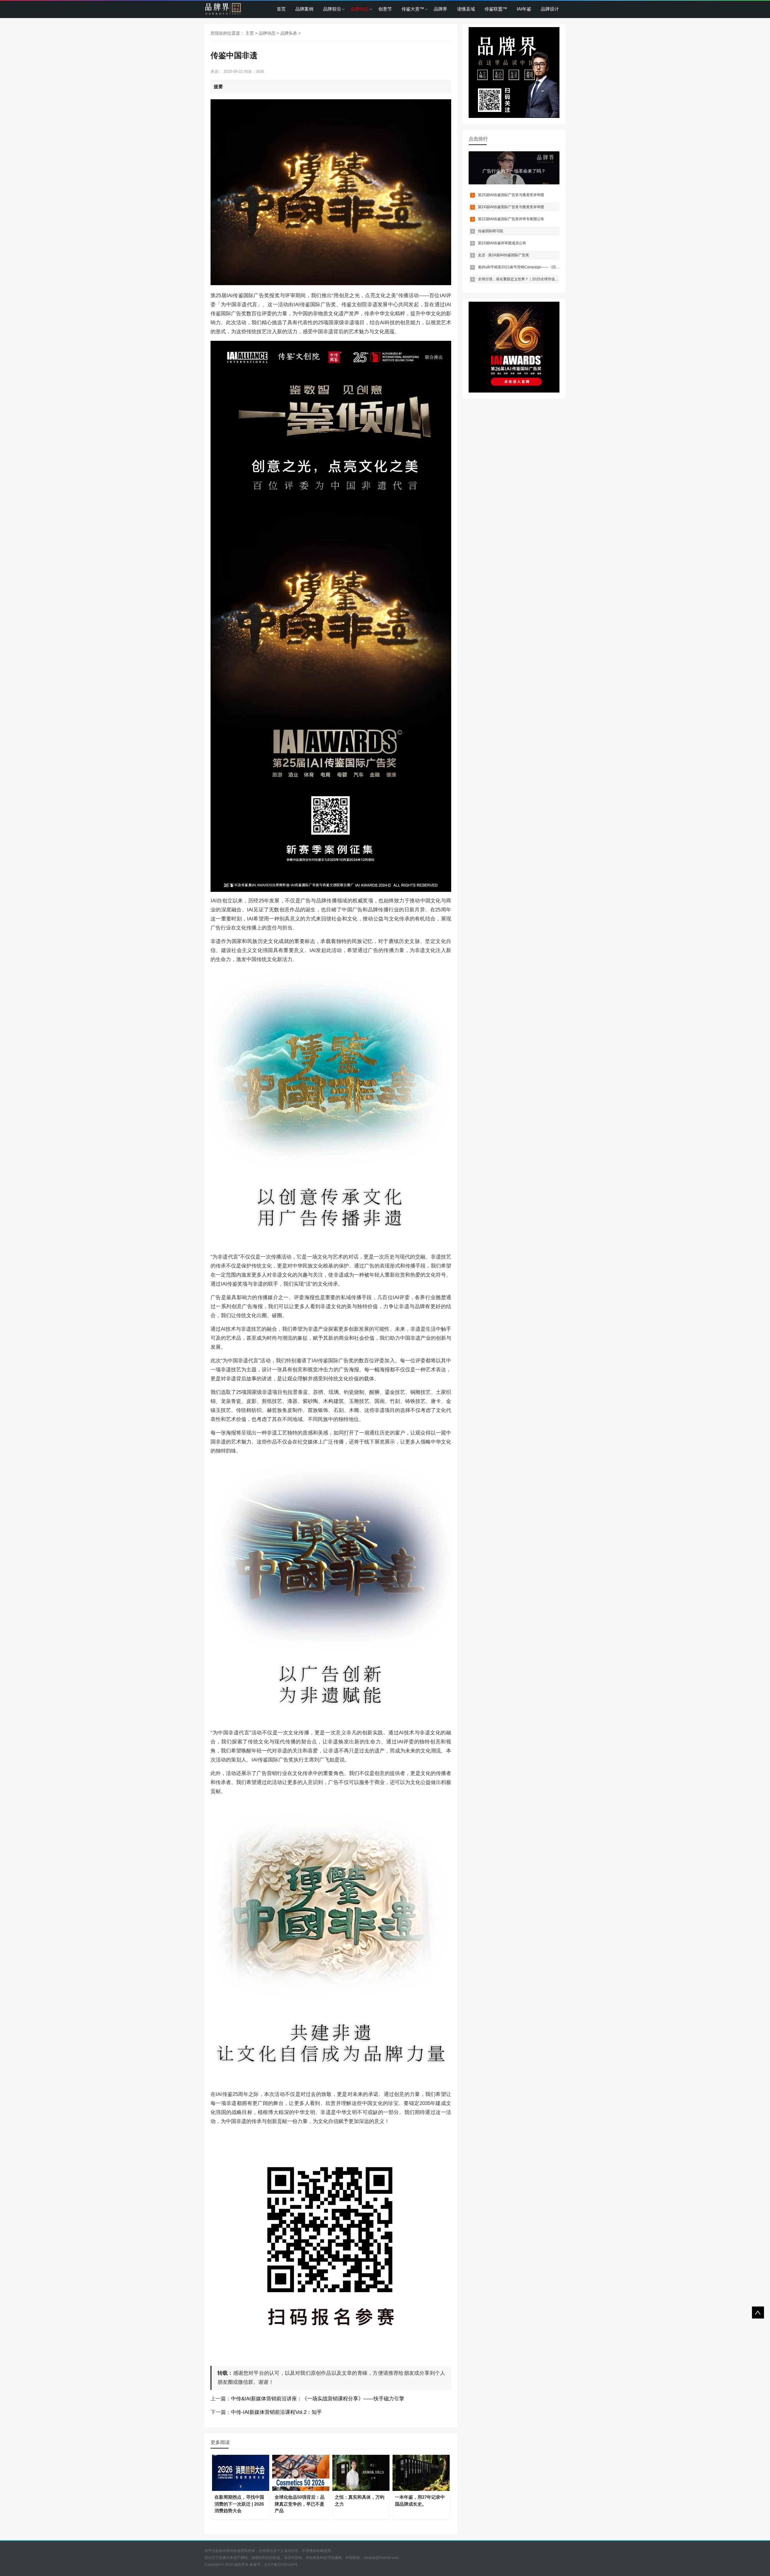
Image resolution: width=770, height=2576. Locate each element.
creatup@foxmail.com (381, 2558)
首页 (281, 9)
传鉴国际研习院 (491, 231)
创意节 (385, 9)
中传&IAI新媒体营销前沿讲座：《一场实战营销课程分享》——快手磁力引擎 (318, 2399)
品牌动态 (360, 9)
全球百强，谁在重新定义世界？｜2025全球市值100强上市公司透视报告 (536, 279)
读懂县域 (466, 9)
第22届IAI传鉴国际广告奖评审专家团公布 (511, 219)
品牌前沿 (332, 9)
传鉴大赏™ (413, 9)
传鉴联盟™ (496, 9)
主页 (250, 33)
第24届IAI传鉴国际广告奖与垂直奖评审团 (511, 207)
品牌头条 (289, 33)
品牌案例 (304, 9)
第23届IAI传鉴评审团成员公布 (502, 243)
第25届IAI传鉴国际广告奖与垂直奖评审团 (511, 195)
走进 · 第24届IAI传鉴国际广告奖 (504, 255)
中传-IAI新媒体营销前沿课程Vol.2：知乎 (276, 2412)
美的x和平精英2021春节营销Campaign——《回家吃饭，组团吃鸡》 (533, 267)
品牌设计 (550, 9)
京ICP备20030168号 (281, 2565)
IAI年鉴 (524, 9)
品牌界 (440, 9)
